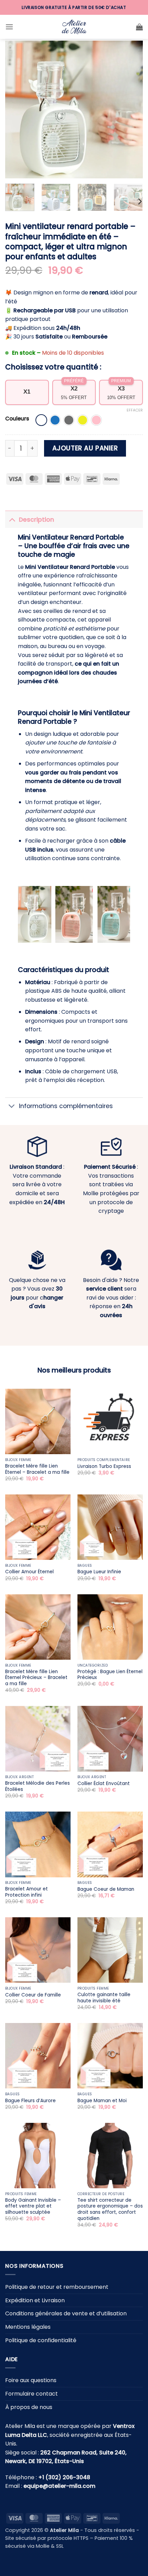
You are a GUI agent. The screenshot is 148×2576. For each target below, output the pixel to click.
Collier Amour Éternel (29, 1572)
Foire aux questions (31, 2380)
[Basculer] (12, 519)
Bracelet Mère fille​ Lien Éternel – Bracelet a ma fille (37, 1469)
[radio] (41, 420)
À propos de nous (29, 2407)
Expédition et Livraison (35, 2300)
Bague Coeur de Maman (106, 1889)
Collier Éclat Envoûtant (104, 1784)
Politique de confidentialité (41, 2340)
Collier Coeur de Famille (33, 1995)
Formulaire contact (31, 2394)
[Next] (131, 109)
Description (36, 520)
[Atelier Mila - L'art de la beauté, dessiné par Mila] (74, 27)
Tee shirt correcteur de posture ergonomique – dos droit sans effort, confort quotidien (110, 2209)
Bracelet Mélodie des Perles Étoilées (38, 1786)
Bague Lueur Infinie (99, 1572)
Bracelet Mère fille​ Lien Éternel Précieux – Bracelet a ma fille (36, 1678)
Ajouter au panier (85, 448)
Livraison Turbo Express (104, 1467)
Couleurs (17, 419)
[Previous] (17, 109)
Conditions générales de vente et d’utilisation (66, 2313)
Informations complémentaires (66, 1106)
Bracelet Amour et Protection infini (27, 1892)
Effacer (135, 410)
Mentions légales (28, 2327)
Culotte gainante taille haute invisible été (104, 1998)
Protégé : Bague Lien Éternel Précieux (110, 1675)
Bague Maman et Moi (102, 2101)
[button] (9, 27)
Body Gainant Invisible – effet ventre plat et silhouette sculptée (33, 2206)
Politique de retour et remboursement (57, 2287)
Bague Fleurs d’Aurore (30, 2101)
